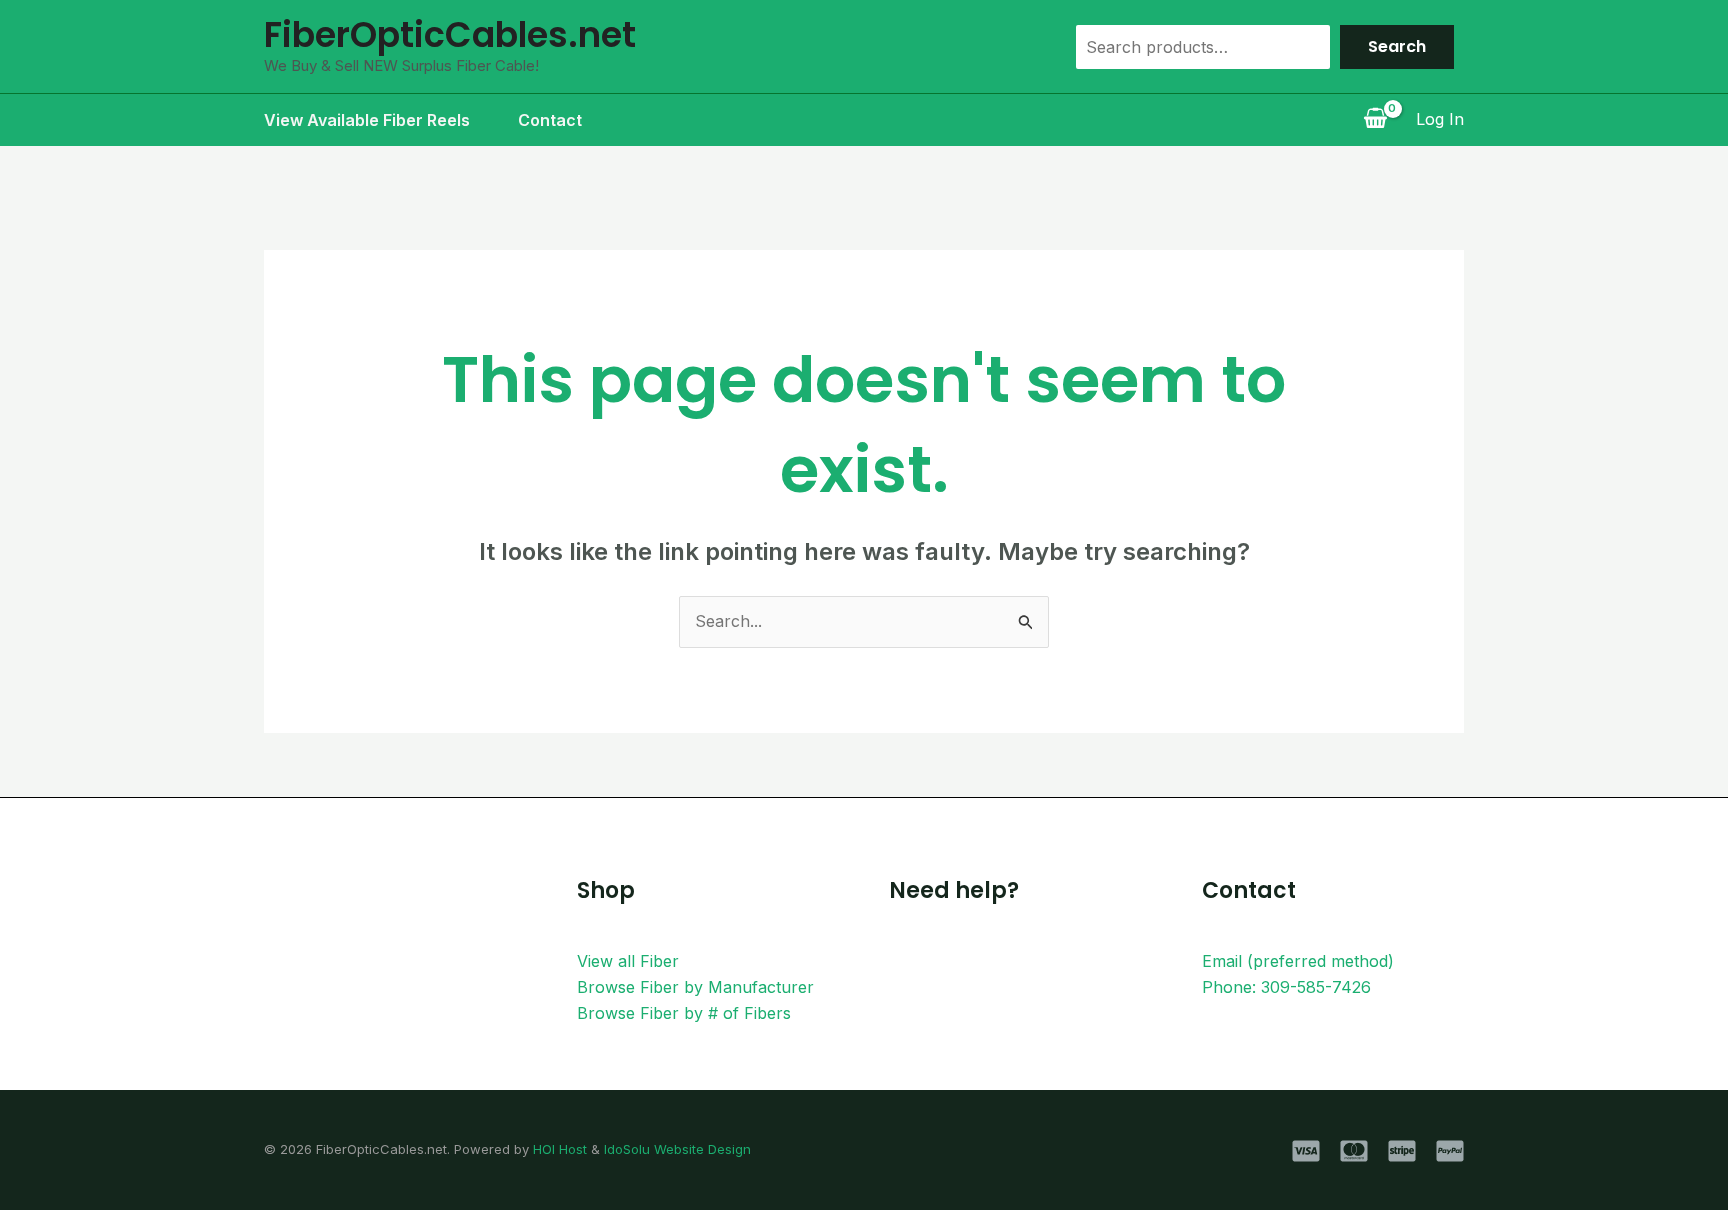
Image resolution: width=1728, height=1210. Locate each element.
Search (1397, 46)
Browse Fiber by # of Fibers (684, 1013)
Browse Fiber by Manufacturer (695, 987)
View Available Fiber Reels (367, 120)
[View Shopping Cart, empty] (1375, 120)
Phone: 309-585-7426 (1286, 987)
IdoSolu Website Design (677, 1149)
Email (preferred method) (1298, 961)
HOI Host (560, 1149)
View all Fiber (628, 961)
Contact (550, 120)
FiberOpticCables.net (450, 34)
